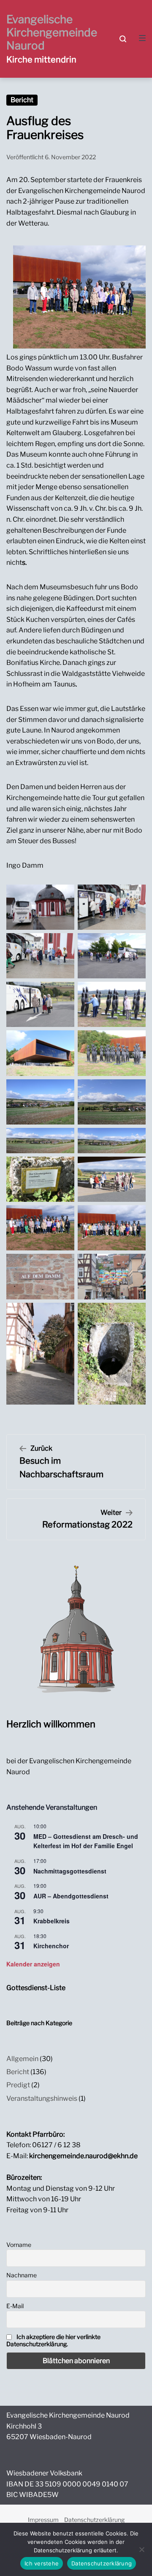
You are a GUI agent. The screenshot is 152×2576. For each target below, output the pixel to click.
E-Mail (15, 2306)
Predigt (18, 2085)
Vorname (19, 2245)
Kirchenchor (51, 1946)
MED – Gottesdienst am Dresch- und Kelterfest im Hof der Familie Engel (86, 1841)
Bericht (22, 100)
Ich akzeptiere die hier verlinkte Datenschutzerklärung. (53, 2340)
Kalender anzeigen (33, 1964)
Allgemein (22, 2059)
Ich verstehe (42, 2563)
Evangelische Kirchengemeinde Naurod (52, 32)
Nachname (22, 2275)
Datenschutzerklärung (94, 2520)
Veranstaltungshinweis (42, 2098)
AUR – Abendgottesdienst (71, 1896)
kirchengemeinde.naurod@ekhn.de (83, 2156)
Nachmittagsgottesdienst (70, 1871)
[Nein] (141, 2549)
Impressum (43, 2520)
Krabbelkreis (52, 1921)
